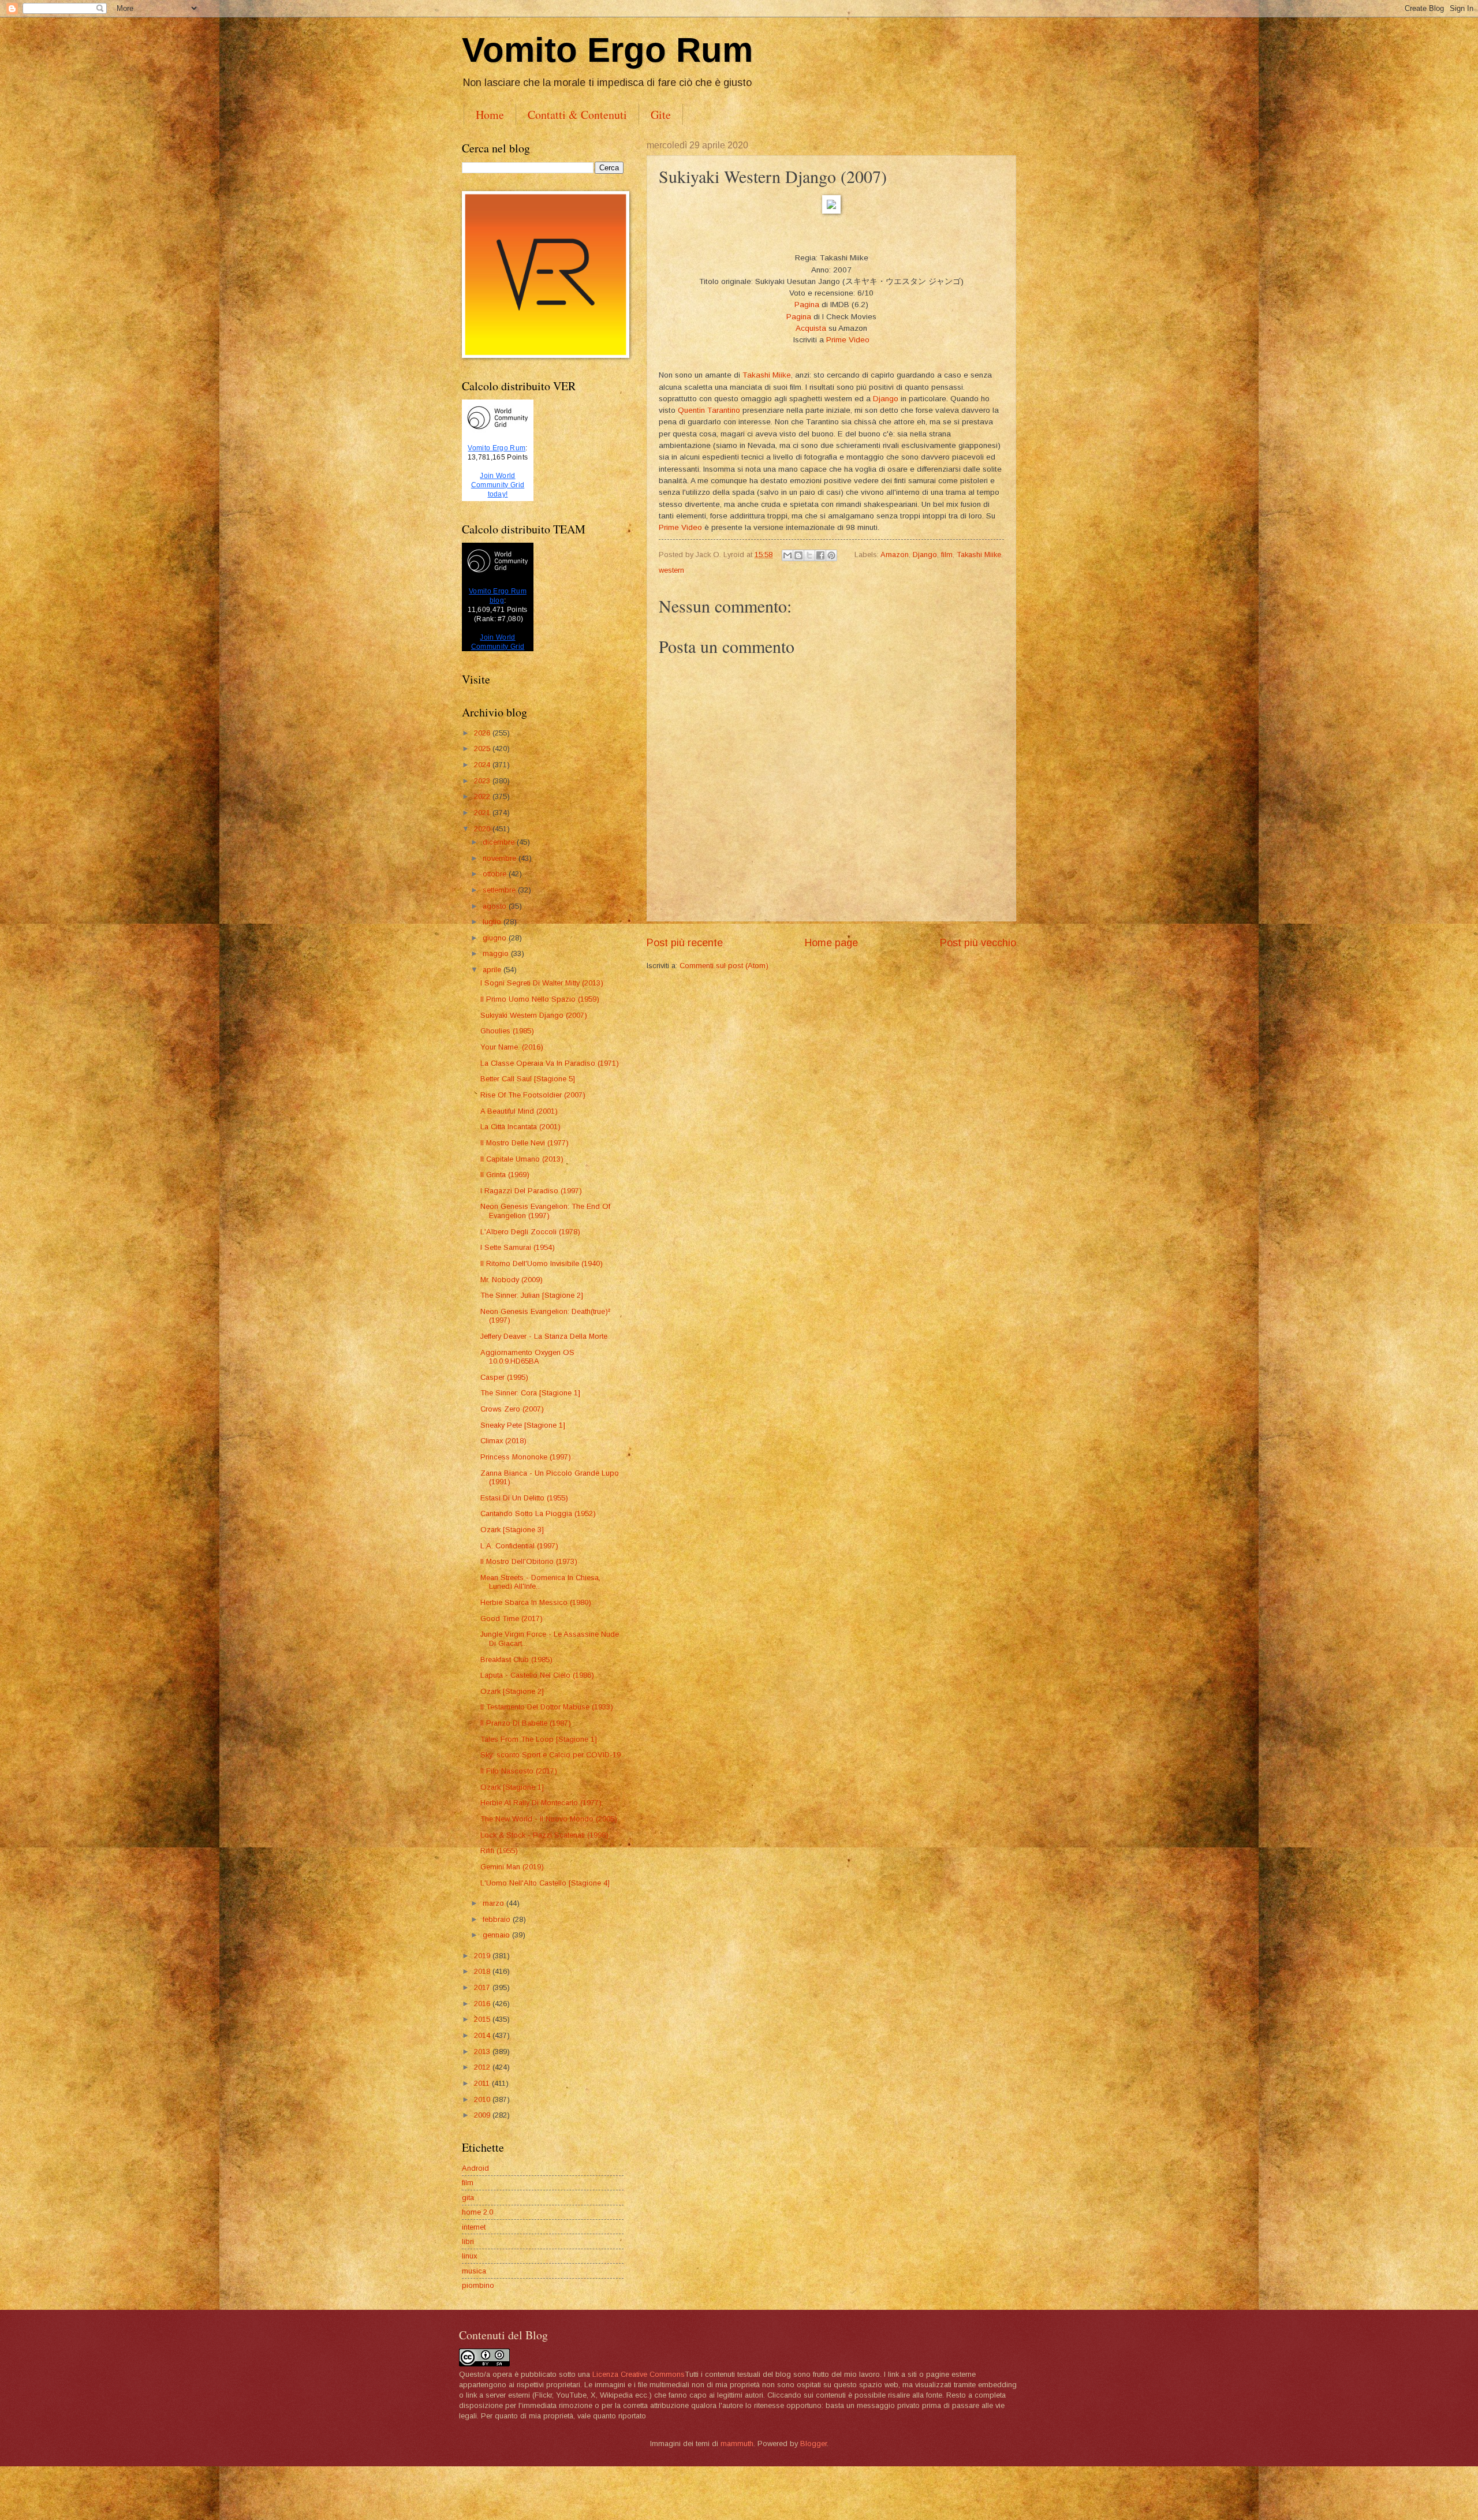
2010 (483, 2099)
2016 (483, 2004)
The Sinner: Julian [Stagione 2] (532, 1295)
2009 (483, 2115)
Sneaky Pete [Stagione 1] (523, 1425)
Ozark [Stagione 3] (512, 1530)
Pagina (807, 305)
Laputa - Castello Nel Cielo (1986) (537, 1675)
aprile (493, 970)
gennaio (497, 1935)
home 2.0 (477, 2212)
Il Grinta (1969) (505, 1175)
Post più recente (685, 943)
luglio (493, 922)
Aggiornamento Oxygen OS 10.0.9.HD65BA (527, 1357)
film (947, 555)
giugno (496, 938)
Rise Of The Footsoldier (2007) (533, 1095)
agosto (496, 906)
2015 (483, 2019)
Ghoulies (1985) (507, 1031)
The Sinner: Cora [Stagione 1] (530, 1393)
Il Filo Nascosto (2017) (519, 1771)
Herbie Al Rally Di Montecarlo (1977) (541, 1803)
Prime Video (848, 340)
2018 (483, 1971)
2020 (483, 829)
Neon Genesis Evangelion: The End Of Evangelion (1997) (545, 1211)
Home (490, 115)
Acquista (811, 328)
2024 (483, 765)
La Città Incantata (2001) (520, 1127)
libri (468, 2241)
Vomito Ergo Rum (607, 50)
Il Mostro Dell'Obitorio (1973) (529, 1561)
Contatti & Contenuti (577, 115)
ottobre (496, 874)
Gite (661, 115)
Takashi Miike (767, 375)
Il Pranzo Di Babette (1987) (526, 1723)
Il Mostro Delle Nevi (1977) (525, 1143)
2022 (483, 796)
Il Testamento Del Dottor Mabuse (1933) (547, 1707)
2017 (483, 1987)
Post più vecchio (978, 943)
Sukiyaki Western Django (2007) (534, 1015)
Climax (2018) (503, 1441)
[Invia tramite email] (787, 555)
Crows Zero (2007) (512, 1409)
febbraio (498, 1919)
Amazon (895, 555)
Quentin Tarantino (709, 410)
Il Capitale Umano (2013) (522, 1159)
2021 (483, 813)
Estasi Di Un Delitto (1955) (524, 1498)
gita (468, 2198)
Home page (831, 943)
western (671, 570)
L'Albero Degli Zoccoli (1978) (530, 1232)
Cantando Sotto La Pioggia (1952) (538, 1513)
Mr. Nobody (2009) (512, 1280)
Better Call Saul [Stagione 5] (528, 1079)
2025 (483, 748)
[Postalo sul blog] (798, 555)
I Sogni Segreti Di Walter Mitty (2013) (542, 983)
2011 (483, 2083)
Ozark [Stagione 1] (512, 1787)
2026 (483, 733)
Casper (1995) (504, 1377)
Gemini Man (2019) (512, 1867)
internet (474, 2227)
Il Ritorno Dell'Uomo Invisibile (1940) (542, 1263)
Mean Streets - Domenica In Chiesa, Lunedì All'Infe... (540, 1582)
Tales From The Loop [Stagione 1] (539, 1739)
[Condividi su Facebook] (820, 555)
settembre (500, 890)
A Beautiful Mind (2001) (519, 1111)
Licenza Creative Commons (639, 2374)
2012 (483, 2067)
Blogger (813, 2444)
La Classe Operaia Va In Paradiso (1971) (550, 1063)
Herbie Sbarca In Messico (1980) (536, 1602)
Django (886, 399)
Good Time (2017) (512, 1619)
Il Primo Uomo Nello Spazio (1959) (540, 999)
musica (474, 2271)
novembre (501, 858)
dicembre (500, 842)
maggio (497, 953)
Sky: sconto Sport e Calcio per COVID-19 (550, 1755)
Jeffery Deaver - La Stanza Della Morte (544, 1336)
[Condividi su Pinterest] (831, 555)
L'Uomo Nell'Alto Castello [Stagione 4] (545, 1883)
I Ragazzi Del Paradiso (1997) (531, 1191)
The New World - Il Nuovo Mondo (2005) (549, 1819)
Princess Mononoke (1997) (526, 1457)
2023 (483, 781)
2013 (483, 2052)
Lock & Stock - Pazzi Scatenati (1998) (544, 1835)
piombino (478, 2285)
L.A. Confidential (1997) (519, 1546)
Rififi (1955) (499, 1851)
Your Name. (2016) (512, 1047)
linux (469, 2256)
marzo (494, 1903)
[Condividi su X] (809, 555)
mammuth (737, 2444)
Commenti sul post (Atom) (724, 966)
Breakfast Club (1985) (516, 1660)
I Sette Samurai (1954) (518, 1247)
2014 (483, 2035)
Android (475, 2168)
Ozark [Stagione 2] (512, 1691)
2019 (483, 1956)
